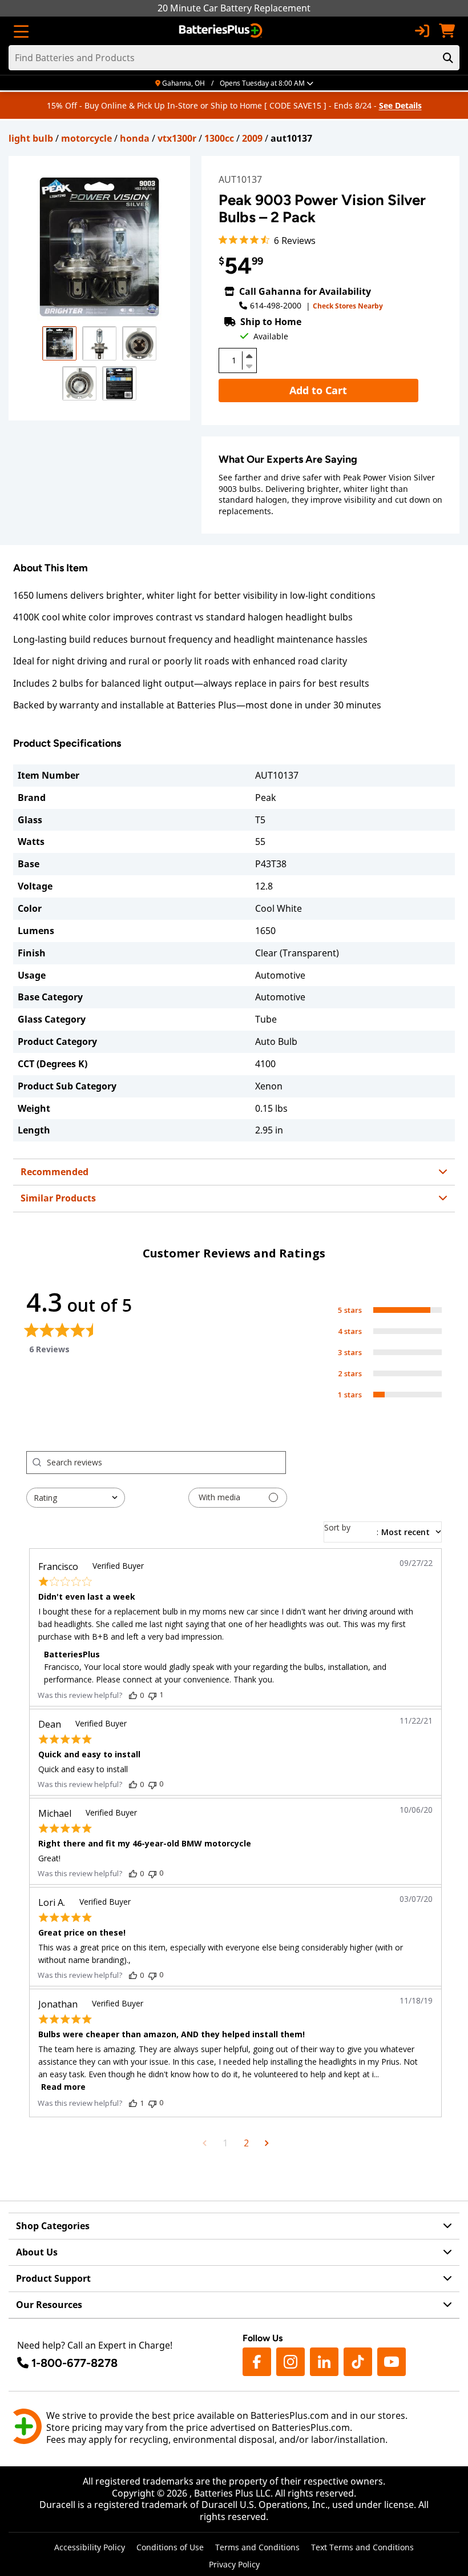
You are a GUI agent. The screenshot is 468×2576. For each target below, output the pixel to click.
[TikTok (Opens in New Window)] (358, 2362)
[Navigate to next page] (267, 2143)
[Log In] (422, 31)
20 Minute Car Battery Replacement (234, 8)
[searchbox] (166, 1463)
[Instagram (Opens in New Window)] (291, 2362)
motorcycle (86, 138)
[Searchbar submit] (448, 58)
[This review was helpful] (133, 1695)
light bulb (31, 138)
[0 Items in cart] (447, 31)
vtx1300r (177, 138)
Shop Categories (53, 2226)
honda (135, 138)
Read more (63, 2087)
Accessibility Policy (90, 2547)
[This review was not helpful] (152, 1695)
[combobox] (76, 1498)
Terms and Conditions (257, 2547)
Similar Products (58, 1198)
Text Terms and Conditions (362, 2547)
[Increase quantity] (249, 356)
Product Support (53, 2278)
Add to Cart (318, 390)
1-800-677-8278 (74, 2363)
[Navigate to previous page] (205, 2143)
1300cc (219, 138)
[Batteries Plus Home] (222, 31)
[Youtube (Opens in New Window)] (392, 2362)
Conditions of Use (170, 2547)
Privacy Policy (234, 2564)
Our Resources (49, 2305)
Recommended (55, 1172)
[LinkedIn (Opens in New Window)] (324, 2362)
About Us (37, 2252)
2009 (252, 138)
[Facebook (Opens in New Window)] (257, 2362)
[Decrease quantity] (249, 365)
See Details (400, 105)
